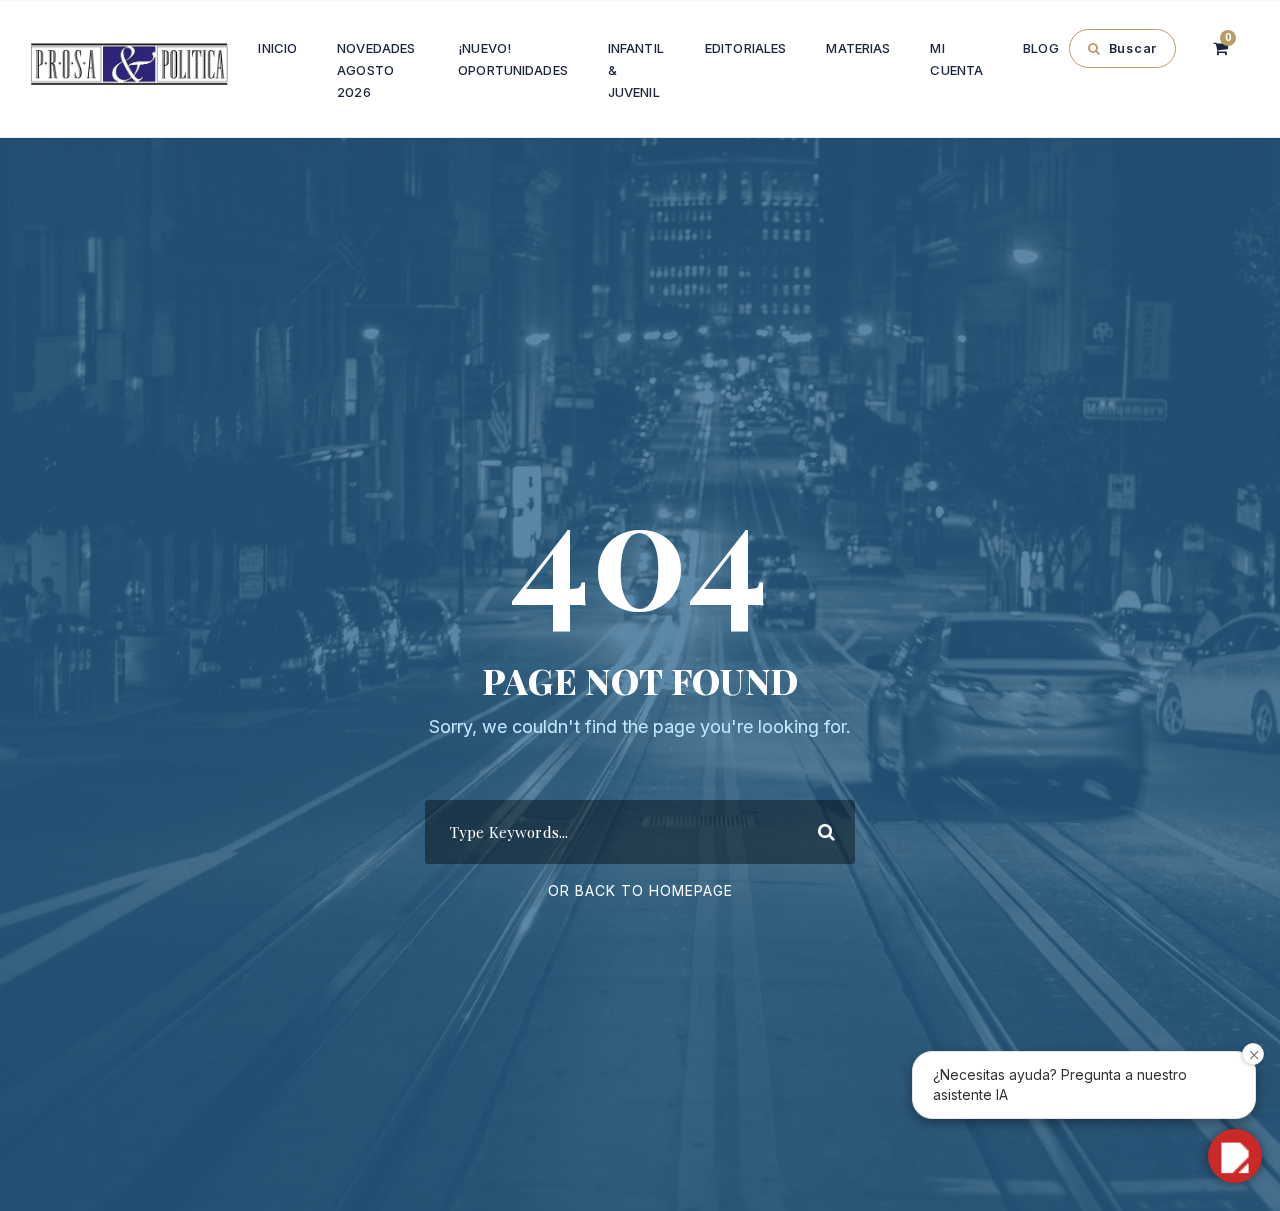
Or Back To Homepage (640, 890)
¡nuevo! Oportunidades (513, 59)
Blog (1041, 48)
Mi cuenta (956, 59)
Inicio (277, 48)
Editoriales (745, 48)
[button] (1235, 1156)
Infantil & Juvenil (636, 70)
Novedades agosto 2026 (376, 70)
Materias (858, 48)
